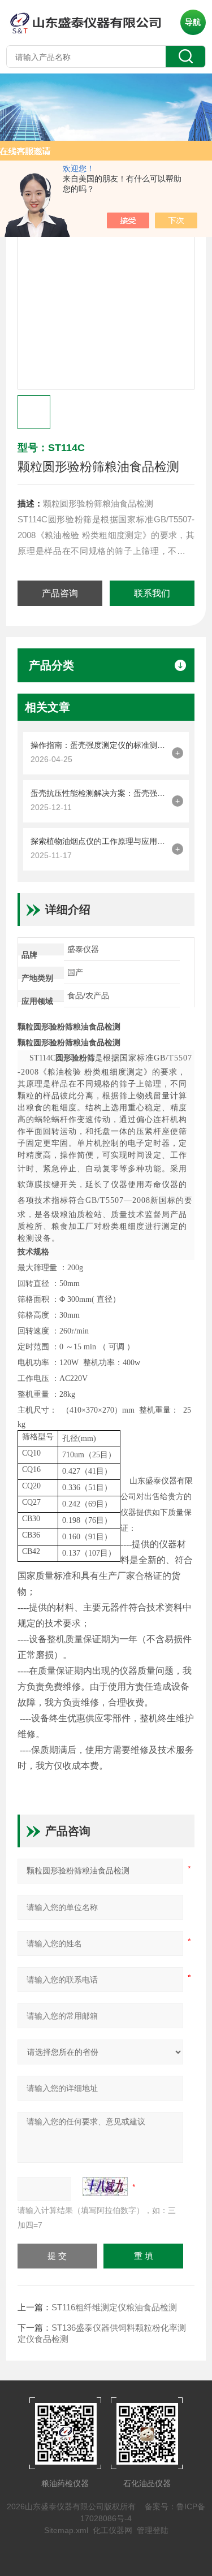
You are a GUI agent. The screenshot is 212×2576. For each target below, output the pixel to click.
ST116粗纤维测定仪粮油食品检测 (114, 2307)
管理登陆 (153, 2530)
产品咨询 (60, 593)
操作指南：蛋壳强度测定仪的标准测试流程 (98, 745)
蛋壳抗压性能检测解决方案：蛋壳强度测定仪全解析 (98, 793)
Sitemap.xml (66, 2530)
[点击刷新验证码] (105, 2187)
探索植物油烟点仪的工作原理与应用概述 (98, 841)
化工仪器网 (113, 2530)
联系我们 (152, 593)
